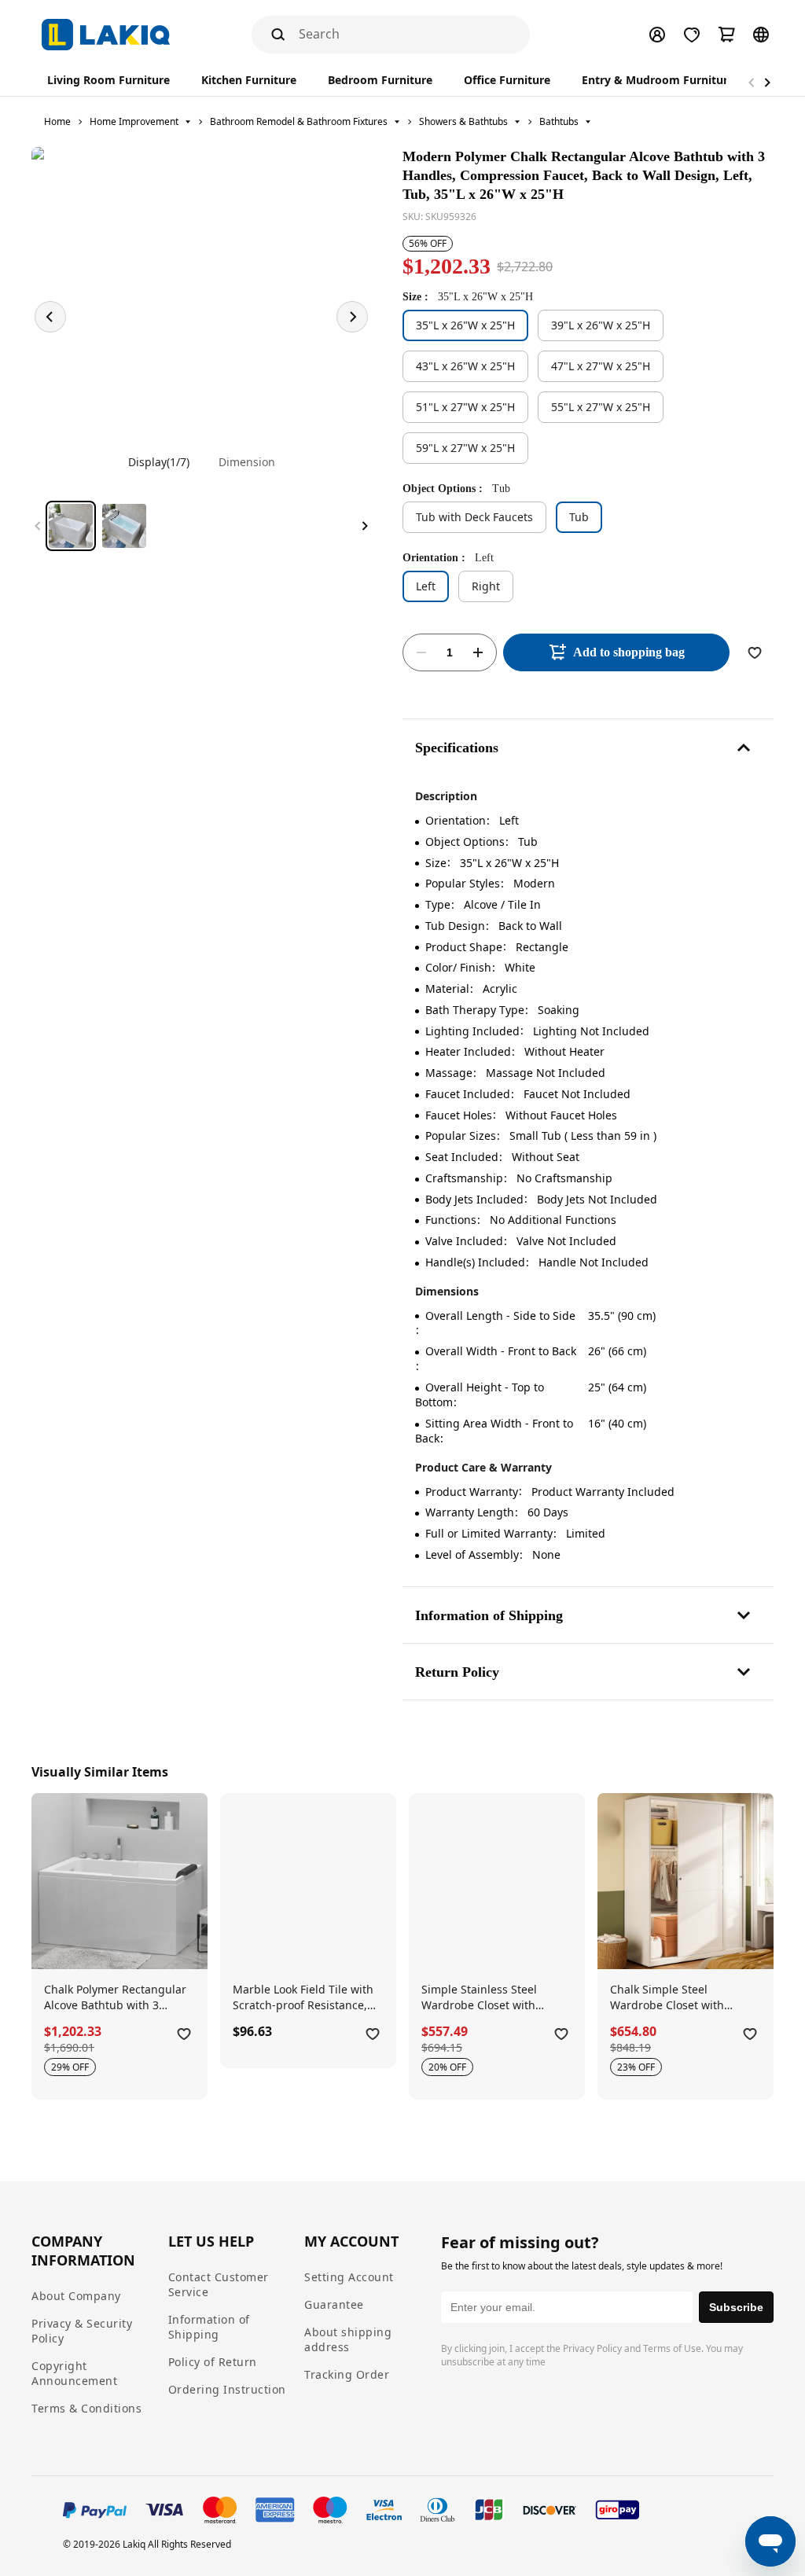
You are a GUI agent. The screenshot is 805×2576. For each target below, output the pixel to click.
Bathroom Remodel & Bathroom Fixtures (299, 121)
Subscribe (736, 2307)
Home (57, 121)
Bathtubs (559, 121)
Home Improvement (134, 121)
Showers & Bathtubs (463, 121)
